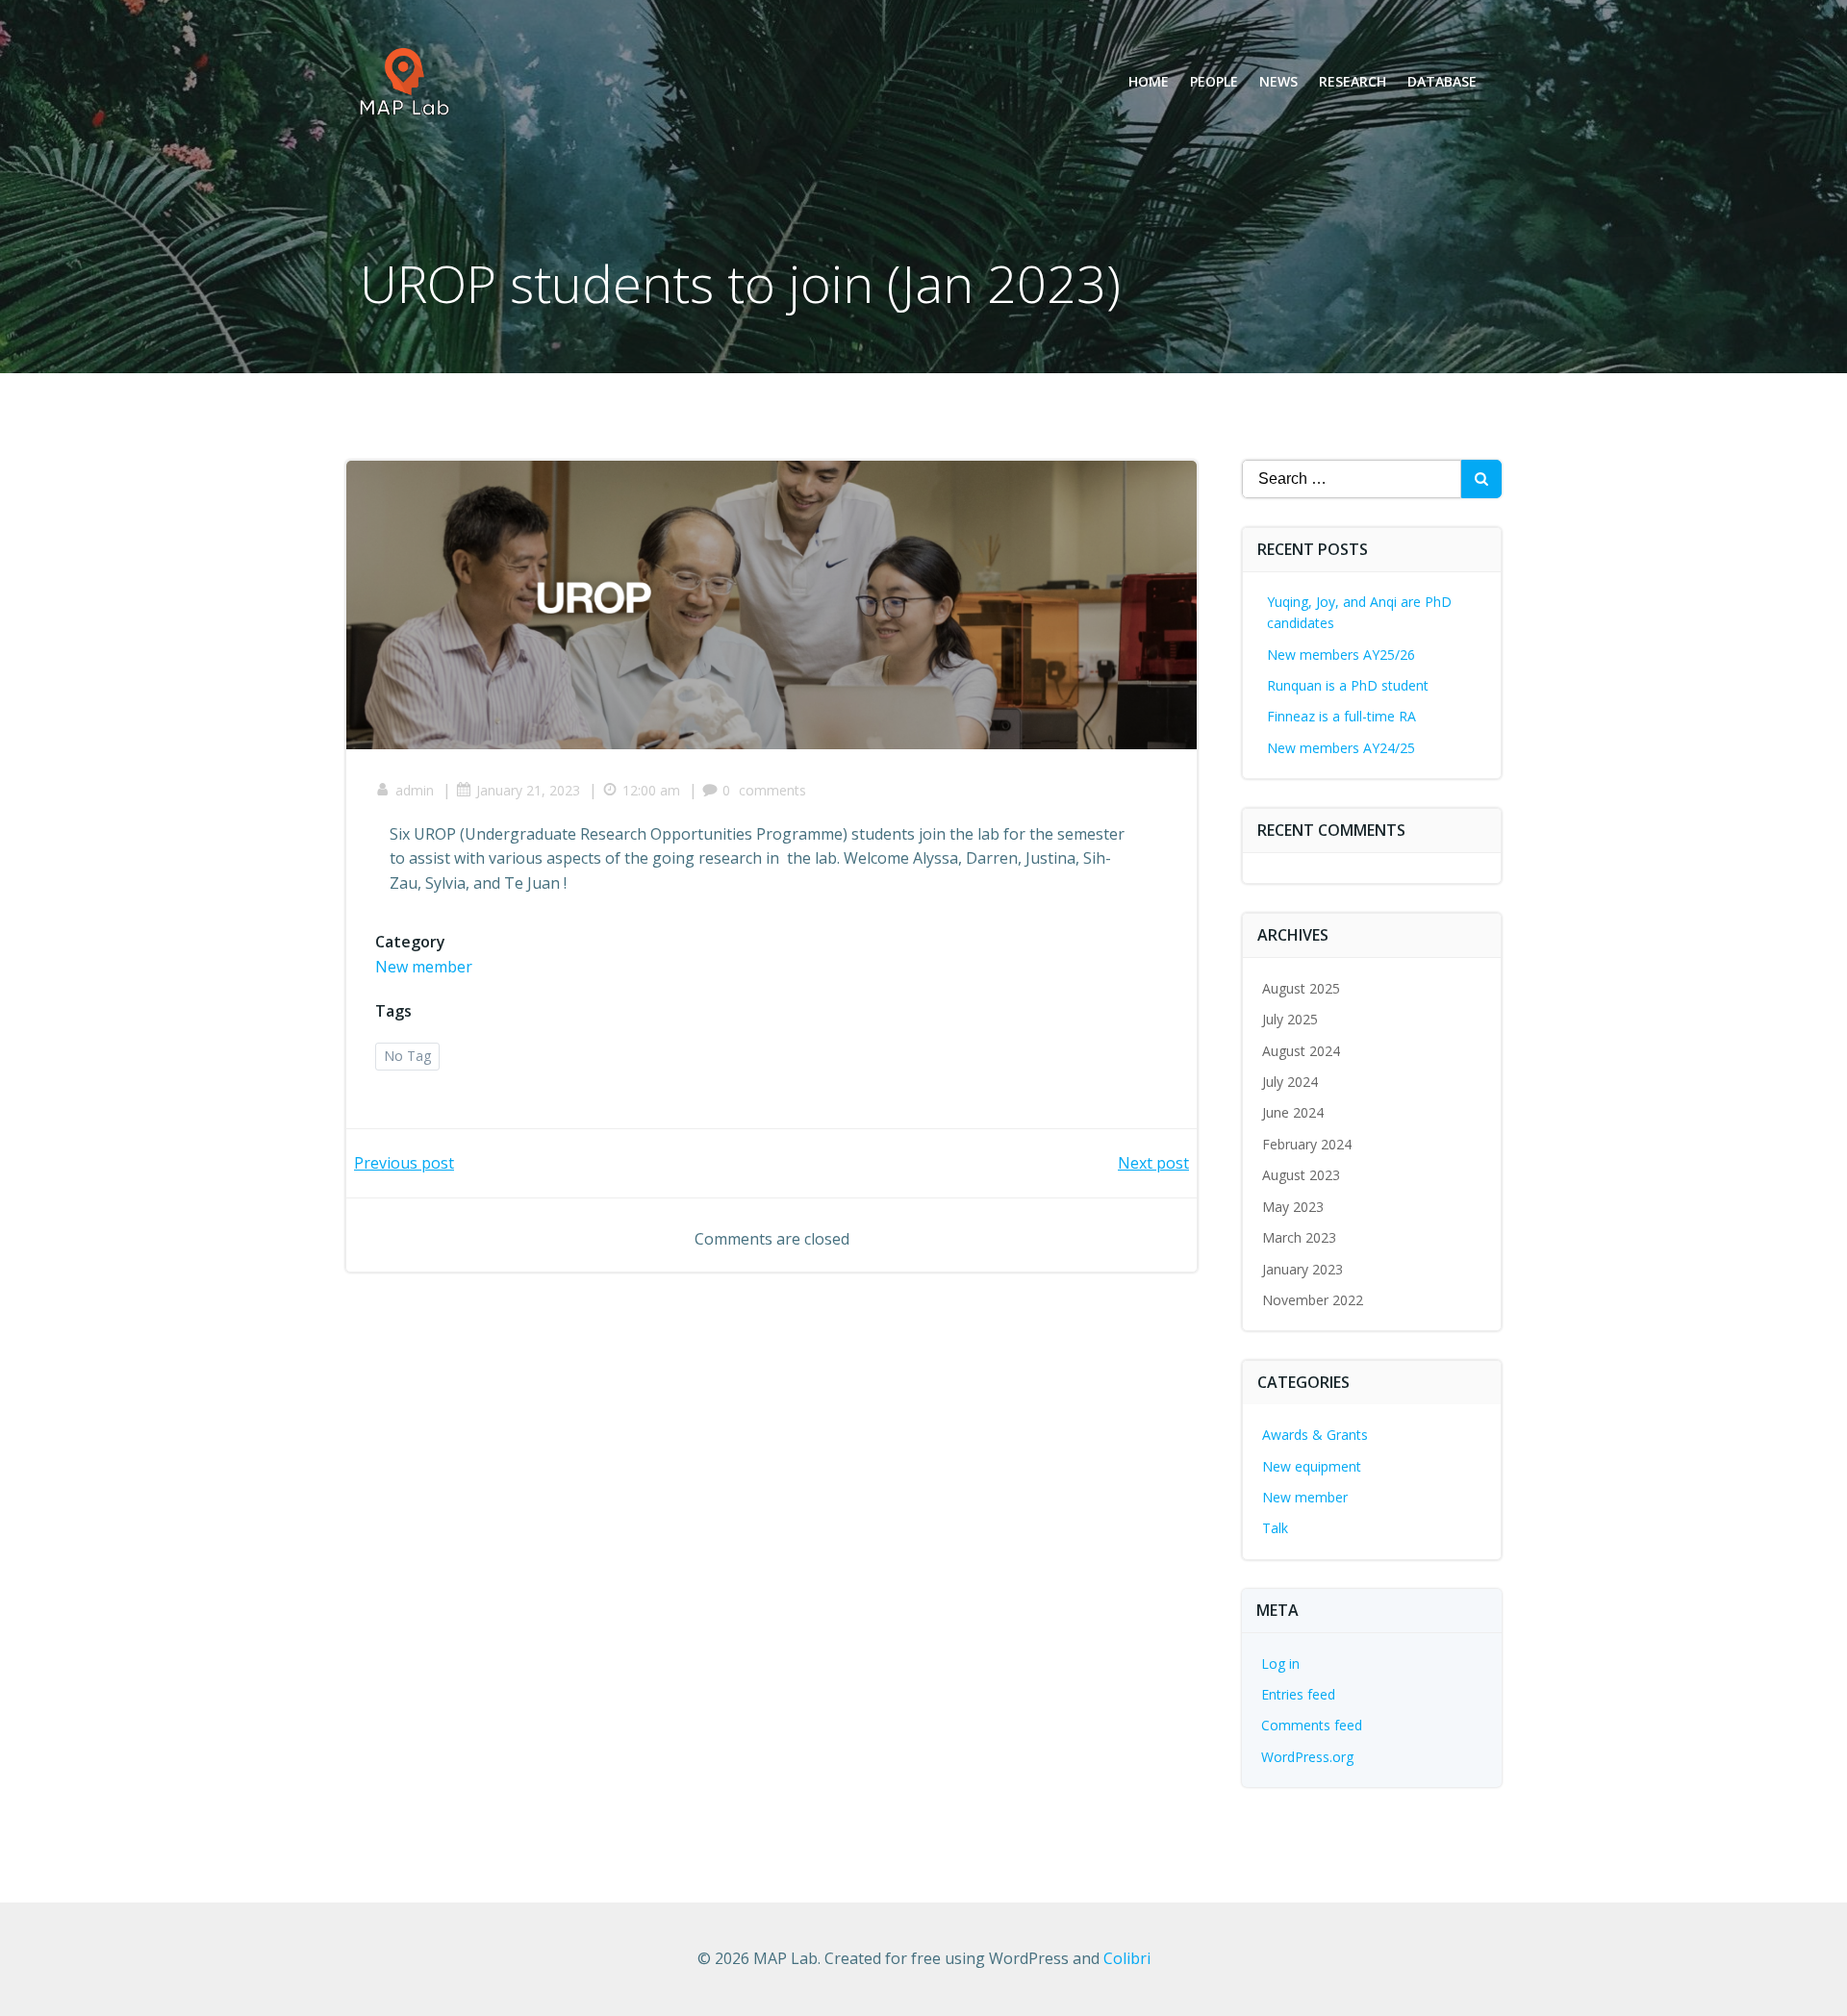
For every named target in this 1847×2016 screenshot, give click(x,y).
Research (1353, 81)
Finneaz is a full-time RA (1341, 716)
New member (424, 967)
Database (1442, 81)
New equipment (1312, 1466)
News (1278, 81)
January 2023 (1303, 1269)
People (1214, 81)
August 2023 (1301, 1175)
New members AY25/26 (1341, 655)
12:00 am (651, 790)
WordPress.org (1307, 1757)
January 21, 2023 (528, 790)
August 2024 (1301, 1051)
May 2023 (1293, 1207)
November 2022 (1313, 1300)
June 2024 (1293, 1112)
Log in (1280, 1663)
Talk (1275, 1528)
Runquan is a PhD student (1348, 685)
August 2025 (1301, 988)
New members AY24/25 (1341, 748)
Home (1149, 81)
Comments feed (1312, 1725)
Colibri (1127, 1958)
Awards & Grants (1315, 1435)
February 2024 (1307, 1144)
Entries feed (1298, 1694)
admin (415, 790)
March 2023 (1299, 1237)
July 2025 (1290, 1019)
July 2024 (1290, 1082)
